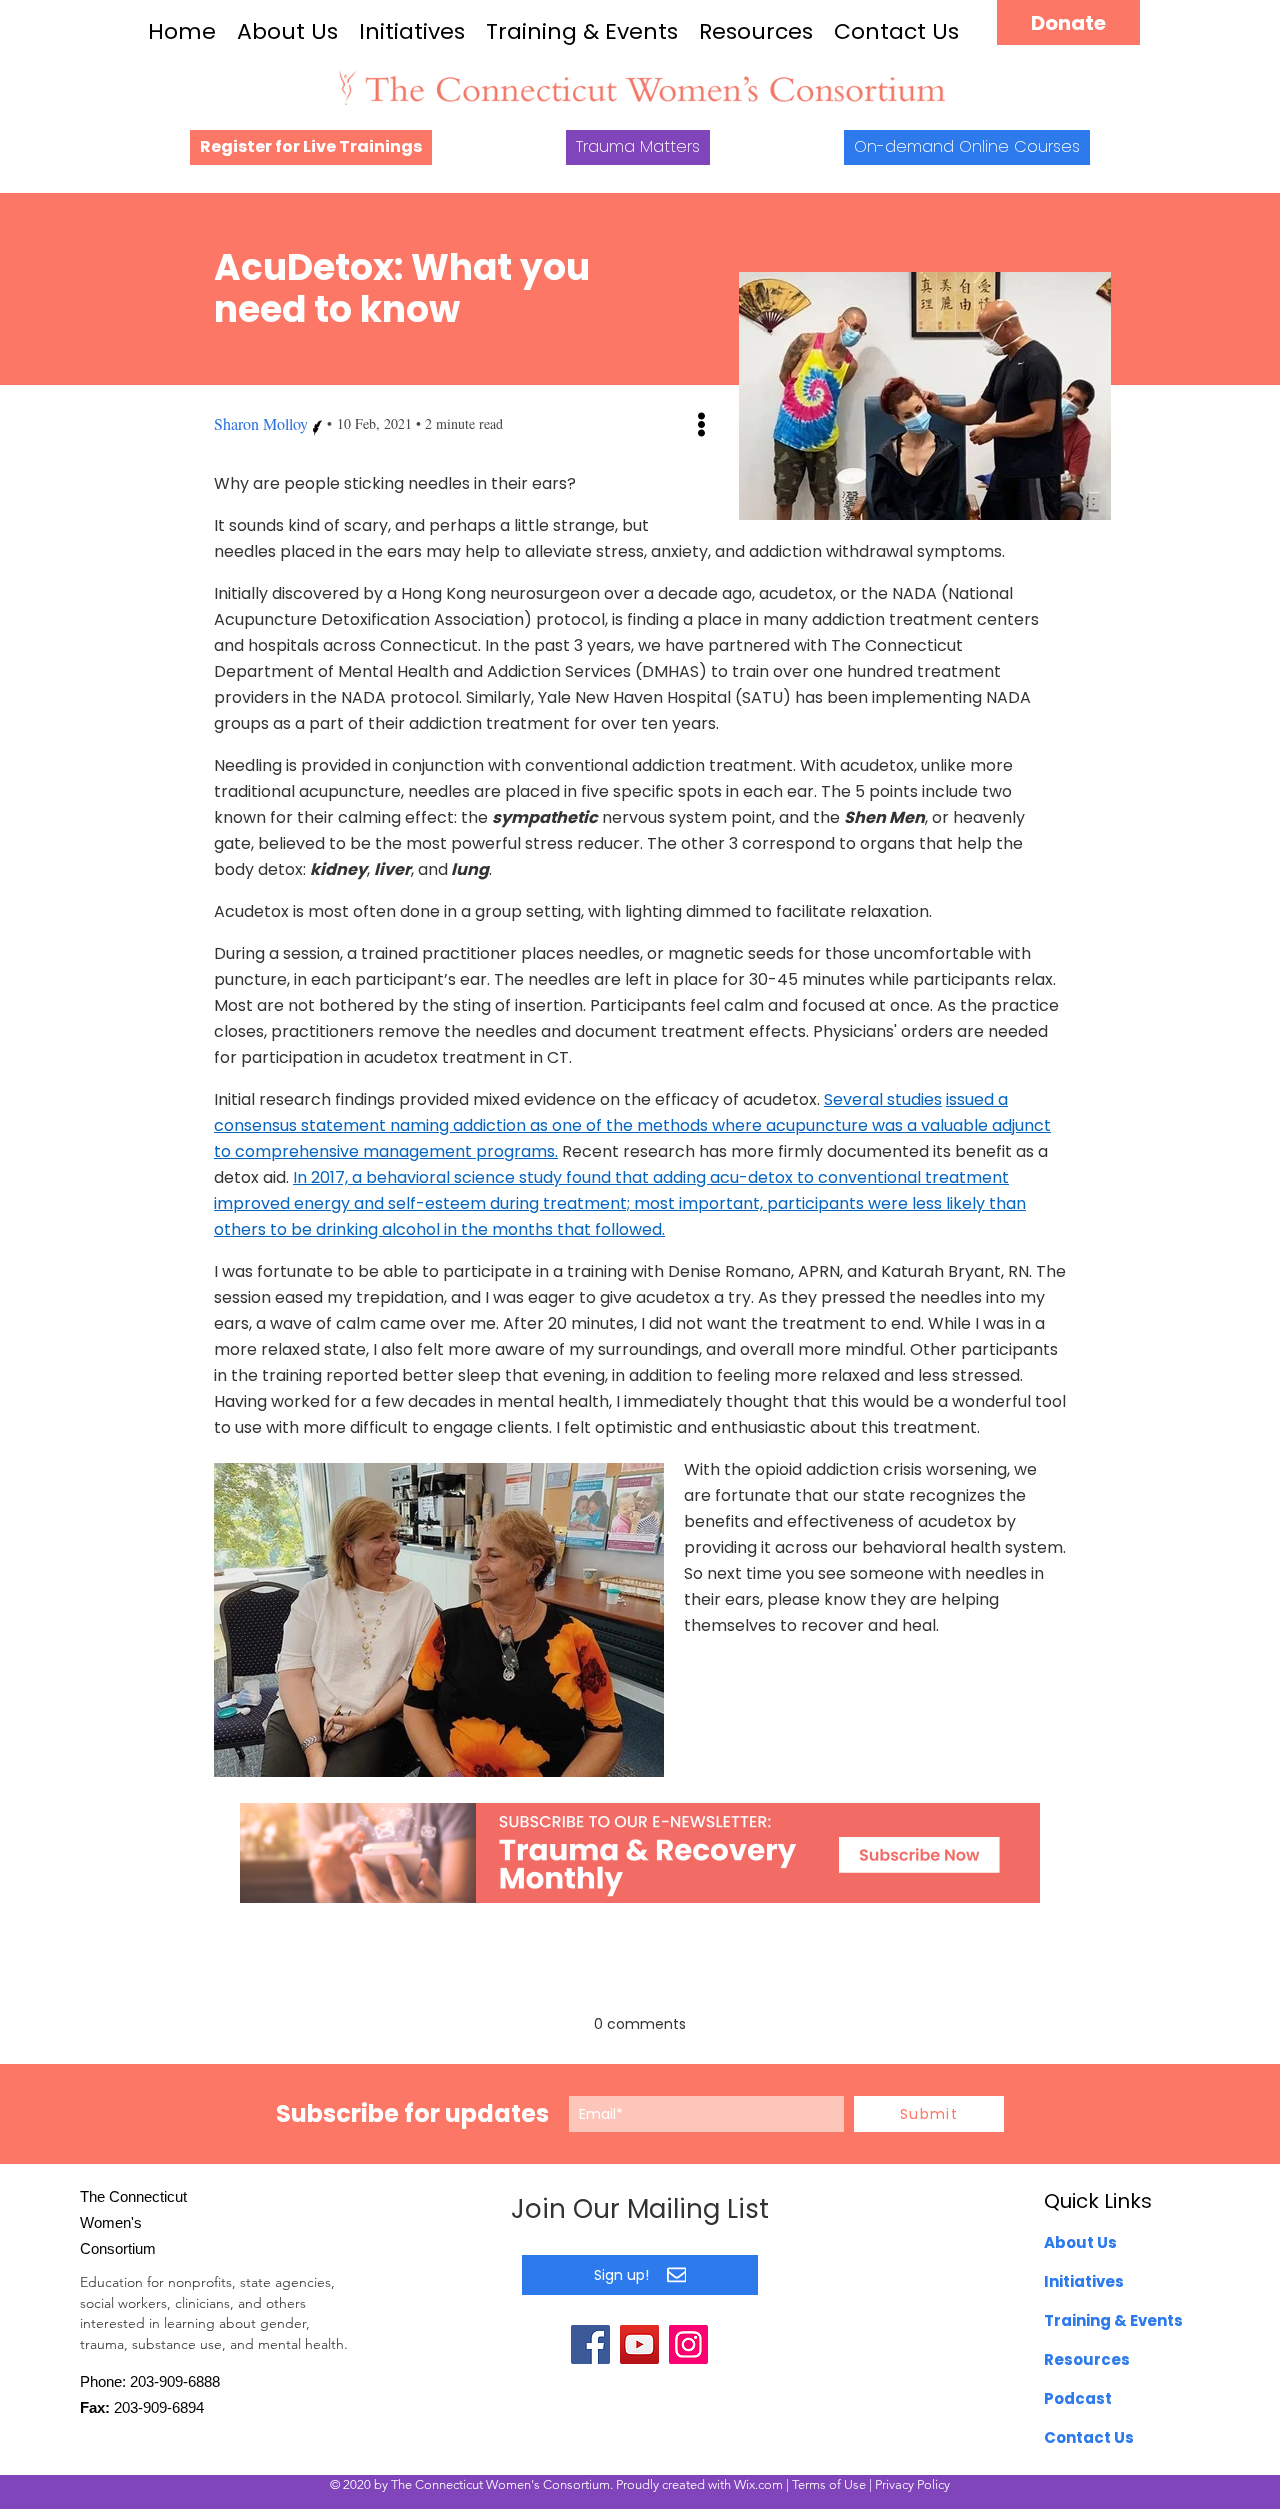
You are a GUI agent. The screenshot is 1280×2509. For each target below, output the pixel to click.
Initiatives (412, 31)
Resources (756, 31)
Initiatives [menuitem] (1084, 2281)
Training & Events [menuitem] (1113, 2320)
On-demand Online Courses (967, 146)
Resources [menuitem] (1087, 2359)
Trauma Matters (638, 146)
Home (182, 31)
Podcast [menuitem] (1078, 2398)
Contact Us (896, 31)
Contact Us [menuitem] (1089, 2437)
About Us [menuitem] (1080, 2242)
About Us (287, 31)
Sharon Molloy (261, 423)
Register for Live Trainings (311, 146)
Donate (1068, 23)
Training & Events (582, 31)
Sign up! (621, 2275)
